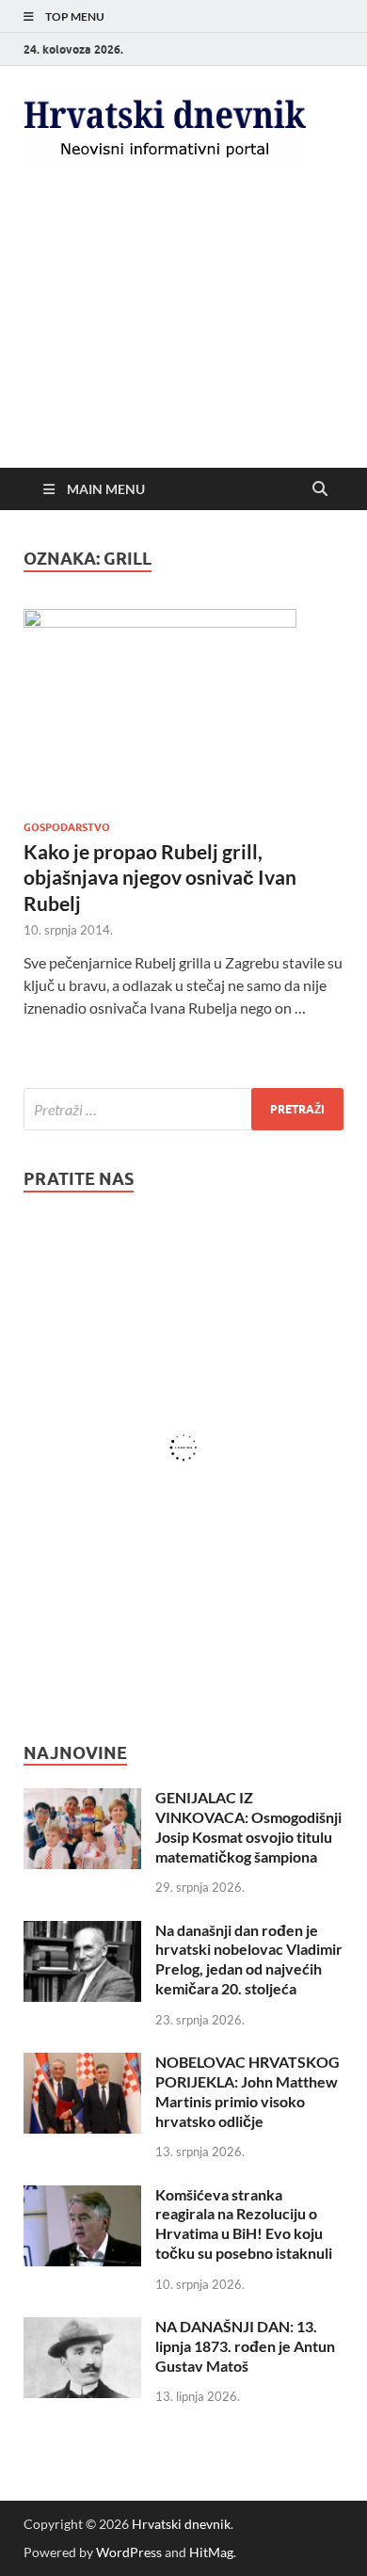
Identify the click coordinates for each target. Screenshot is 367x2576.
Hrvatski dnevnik (181, 2524)
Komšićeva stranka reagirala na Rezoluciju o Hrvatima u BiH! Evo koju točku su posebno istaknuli (244, 2224)
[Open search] (320, 489)
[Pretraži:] (183, 1109)
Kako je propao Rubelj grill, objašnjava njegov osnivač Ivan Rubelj (160, 877)
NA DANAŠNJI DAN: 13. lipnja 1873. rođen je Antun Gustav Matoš (245, 2346)
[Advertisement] (183, 333)
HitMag (211, 2552)
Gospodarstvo (67, 827)
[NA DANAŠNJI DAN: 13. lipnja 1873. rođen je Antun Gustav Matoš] (82, 2328)
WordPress (129, 2552)
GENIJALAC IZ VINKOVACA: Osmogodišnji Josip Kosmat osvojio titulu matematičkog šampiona (248, 1826)
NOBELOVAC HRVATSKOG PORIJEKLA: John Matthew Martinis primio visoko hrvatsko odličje (247, 2091)
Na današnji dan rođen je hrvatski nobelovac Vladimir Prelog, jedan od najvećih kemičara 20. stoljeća (249, 1959)
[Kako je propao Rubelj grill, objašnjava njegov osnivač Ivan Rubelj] (183, 707)
